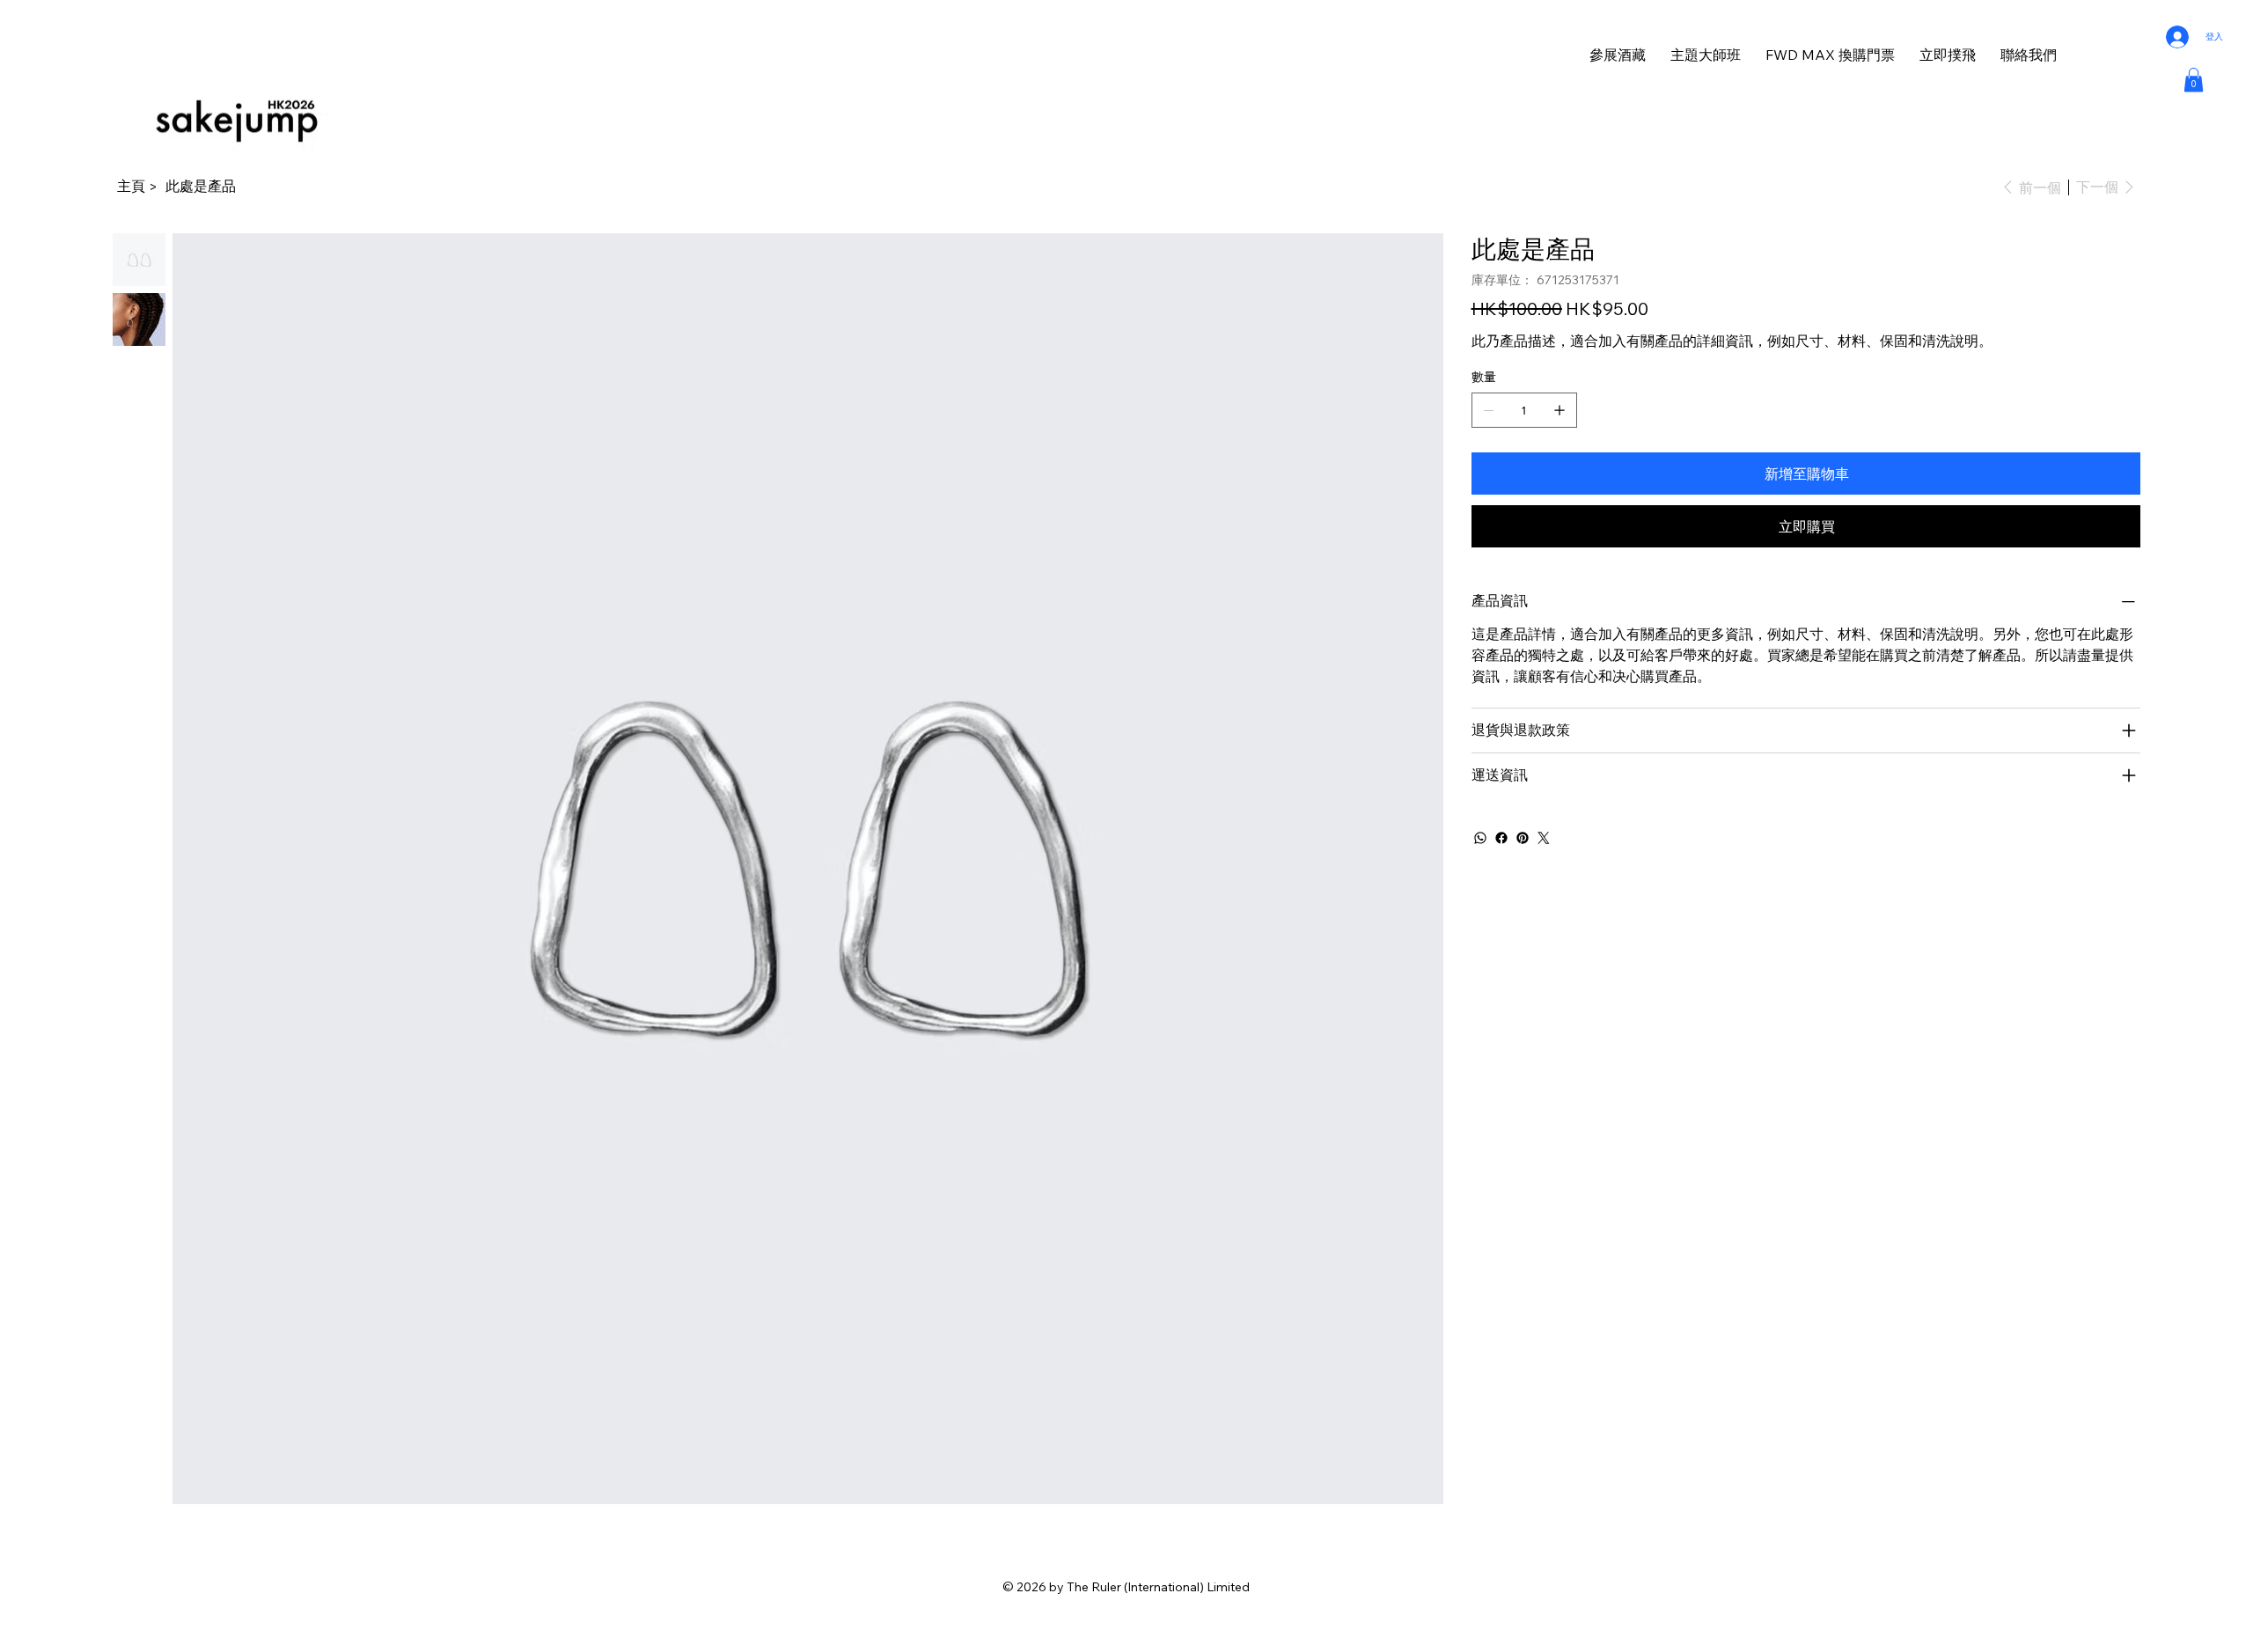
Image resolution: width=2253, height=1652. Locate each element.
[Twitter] (1544, 838)
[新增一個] (1559, 410)
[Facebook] (1501, 838)
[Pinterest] (1523, 838)
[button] (2194, 80)
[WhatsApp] (1480, 838)
